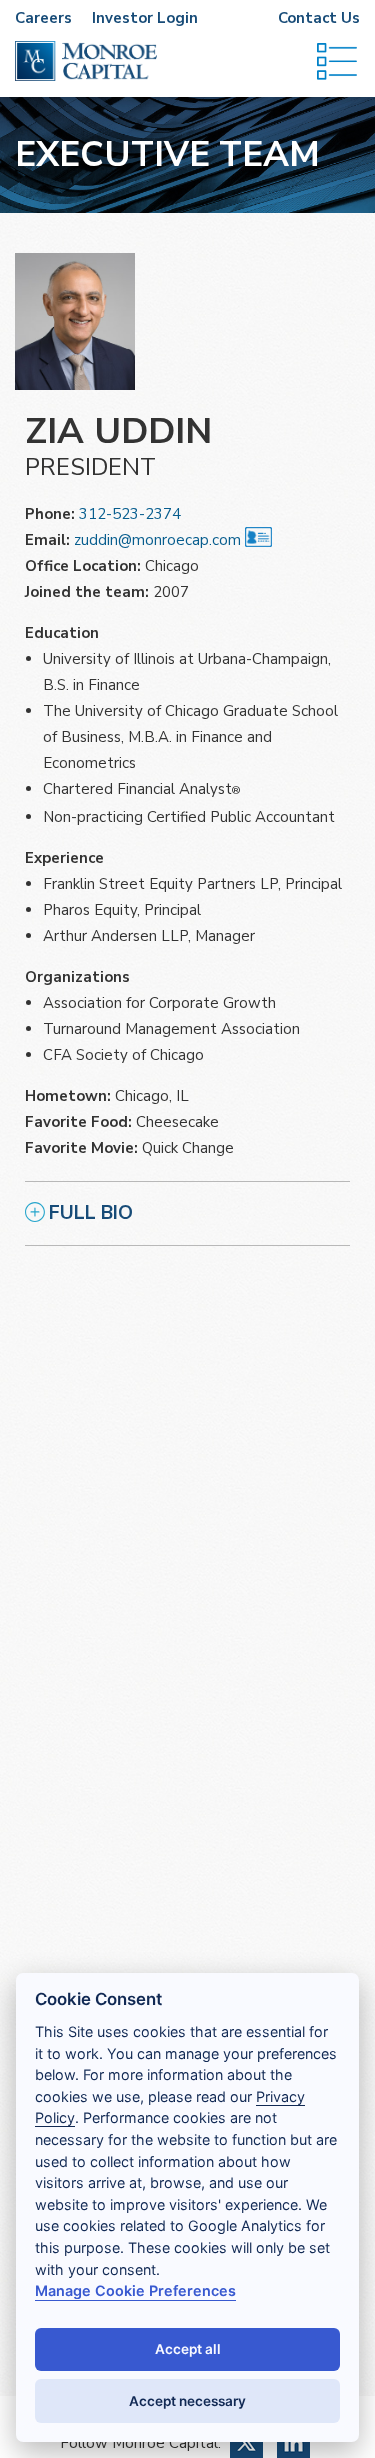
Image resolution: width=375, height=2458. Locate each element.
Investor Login (145, 18)
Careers (43, 18)
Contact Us (319, 18)
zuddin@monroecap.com (157, 540)
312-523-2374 (130, 514)
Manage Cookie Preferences (135, 2290)
